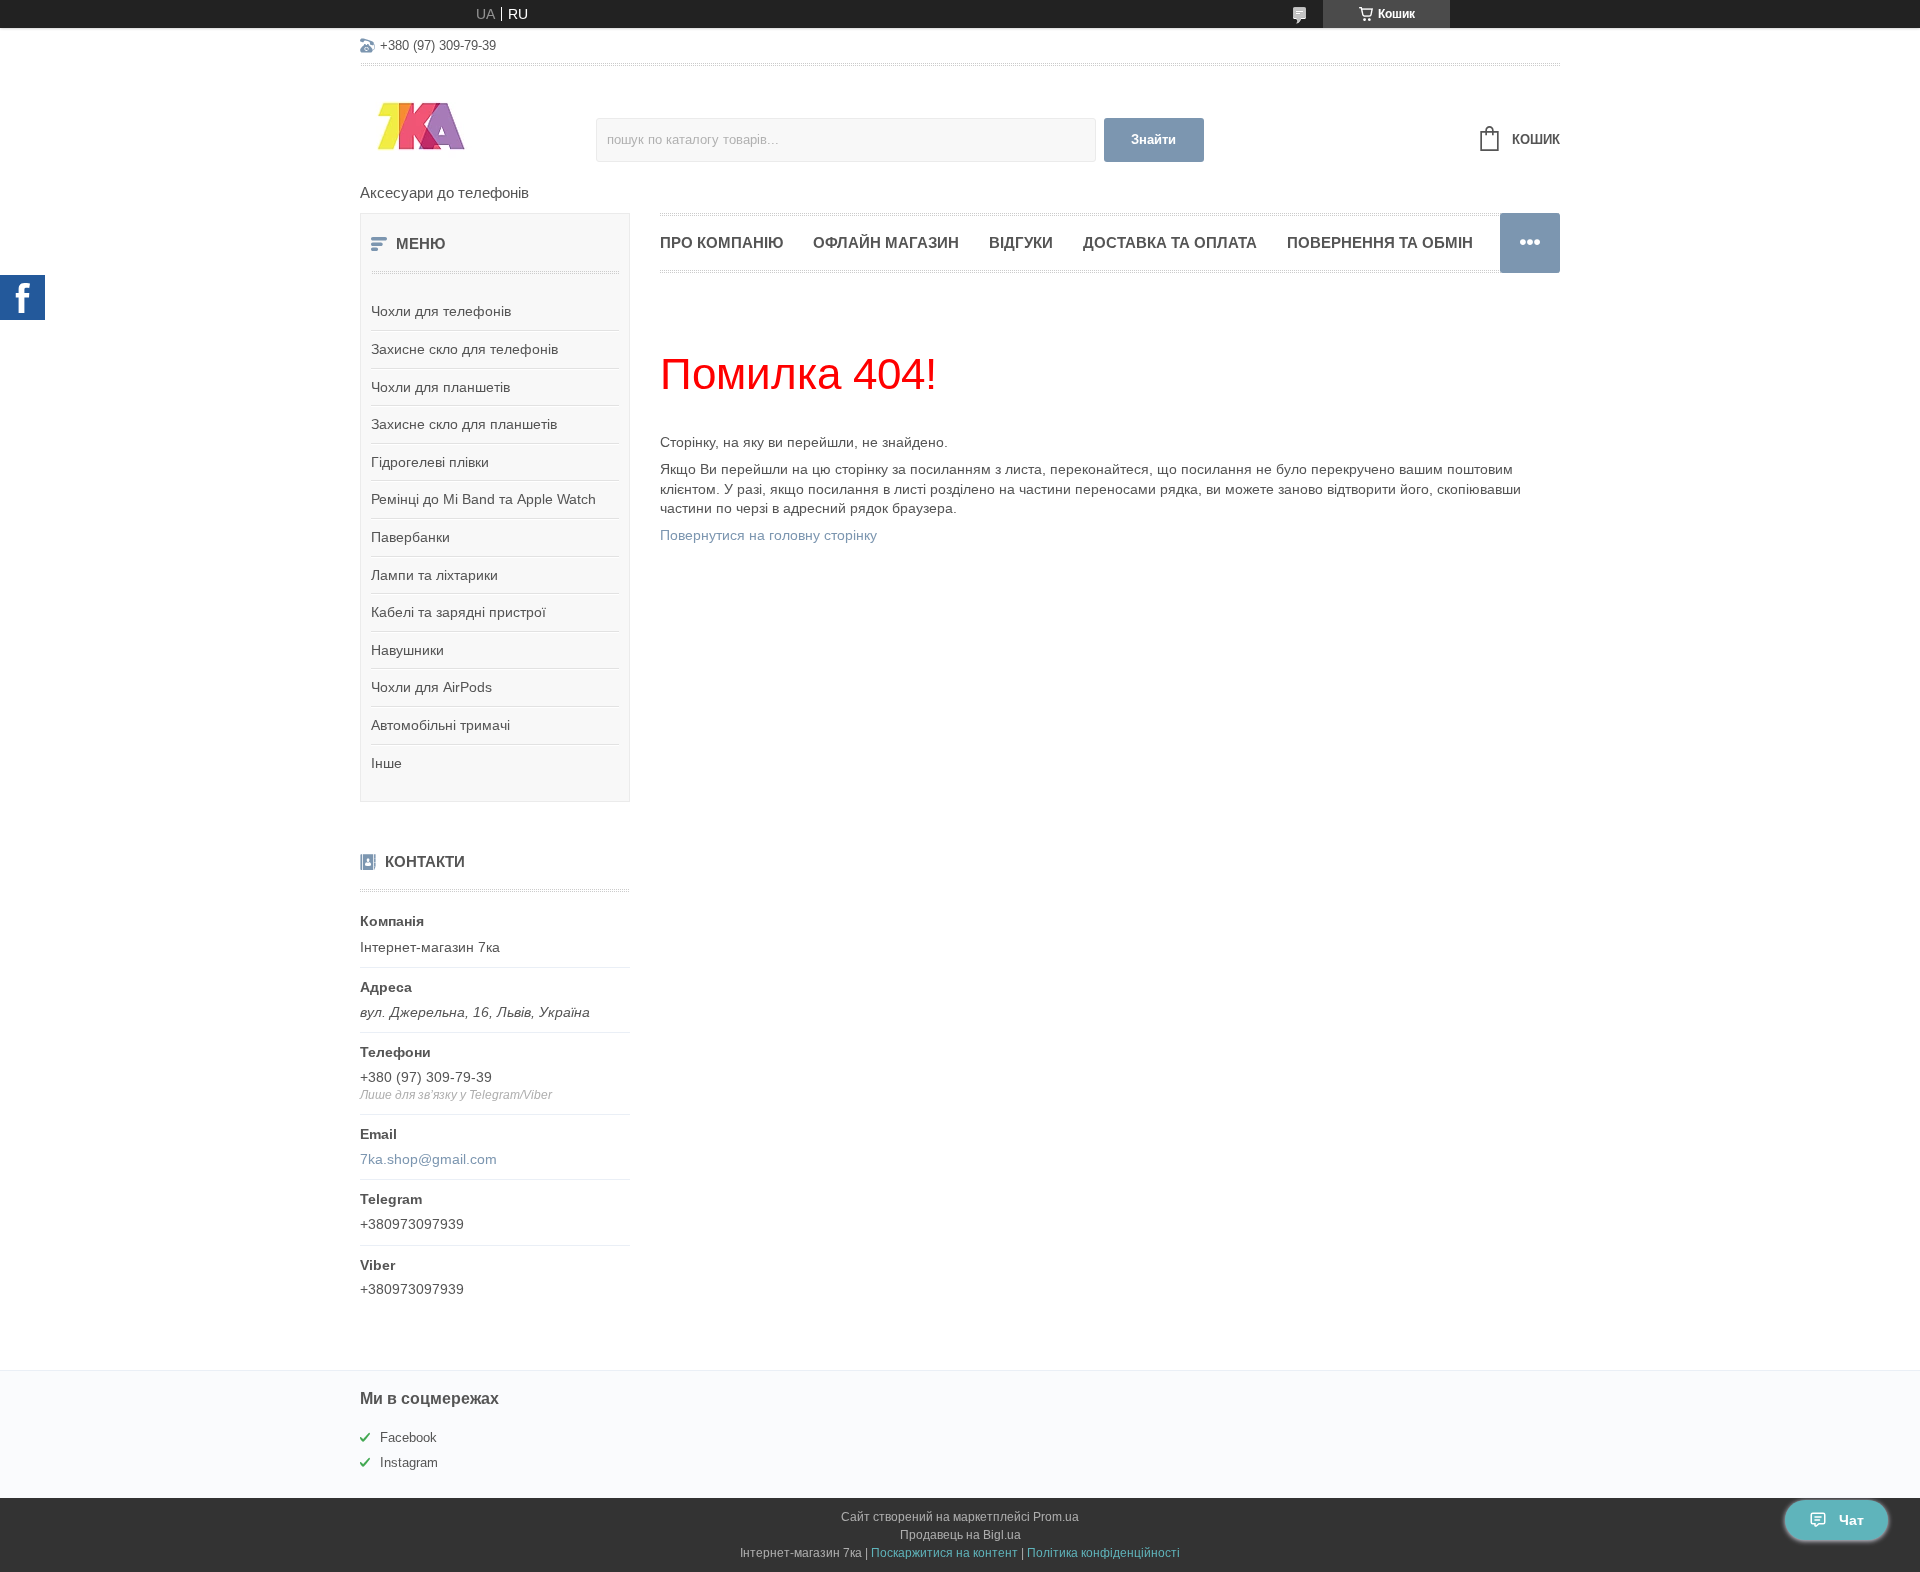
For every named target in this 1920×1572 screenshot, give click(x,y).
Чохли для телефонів (441, 311)
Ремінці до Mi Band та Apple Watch (483, 499)
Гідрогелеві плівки (430, 462)
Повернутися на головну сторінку (768, 535)
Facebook (408, 1437)
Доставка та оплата (1170, 242)
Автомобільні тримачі (440, 725)
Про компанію (721, 242)
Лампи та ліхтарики (434, 575)
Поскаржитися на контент (944, 1553)
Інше (386, 763)
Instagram (409, 1462)
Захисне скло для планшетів (464, 424)
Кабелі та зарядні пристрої (458, 612)
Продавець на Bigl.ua (960, 1535)
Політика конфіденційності (1103, 1553)
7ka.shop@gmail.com (428, 1159)
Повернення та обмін (1380, 242)
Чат (1851, 1520)
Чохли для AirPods (431, 687)
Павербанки (410, 537)
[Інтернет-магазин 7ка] (478, 126)
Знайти (1153, 139)
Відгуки (1021, 242)
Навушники (407, 650)
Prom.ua (1056, 1517)
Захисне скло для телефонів (464, 349)
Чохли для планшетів (440, 387)
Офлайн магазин (886, 242)
